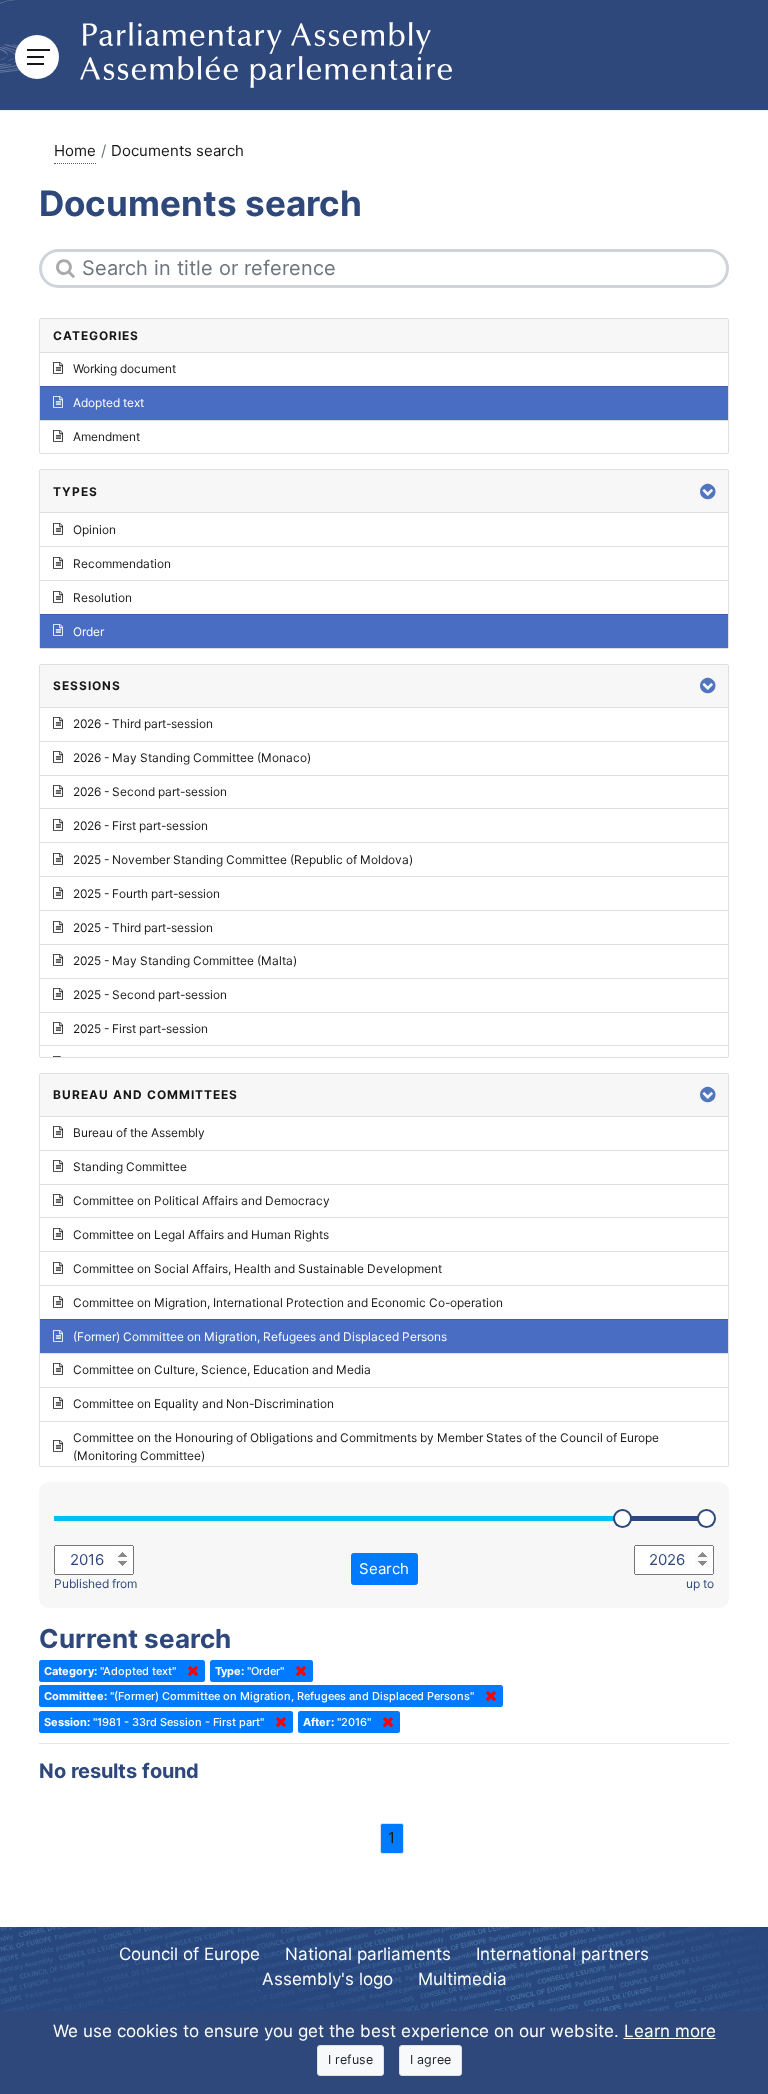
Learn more (670, 2031)
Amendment (106, 436)
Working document (124, 368)
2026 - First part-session (140, 825)
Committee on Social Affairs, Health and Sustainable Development (257, 1268)
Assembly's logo (327, 1979)
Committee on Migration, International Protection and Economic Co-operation (288, 1302)
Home (75, 150)
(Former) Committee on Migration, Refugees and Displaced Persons (260, 1336)
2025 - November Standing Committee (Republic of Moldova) (243, 859)
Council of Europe (189, 1954)
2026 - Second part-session (150, 791)
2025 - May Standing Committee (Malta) (185, 960)
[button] (708, 491)
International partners (562, 1954)
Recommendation (122, 563)
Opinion (94, 529)
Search (384, 1568)
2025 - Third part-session (143, 927)
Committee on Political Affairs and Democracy (201, 1200)
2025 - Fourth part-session (146, 893)
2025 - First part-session (140, 1028)
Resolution (102, 597)
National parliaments (368, 1954)
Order (88, 631)
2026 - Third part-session (143, 723)
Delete (189, 1671)
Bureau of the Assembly (139, 1132)
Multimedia (462, 1979)
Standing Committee (130, 1166)
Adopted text (108, 402)
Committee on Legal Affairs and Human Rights (201, 1234)
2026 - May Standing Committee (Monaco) (192, 757)
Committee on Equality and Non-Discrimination (203, 1403)
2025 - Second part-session (150, 994)
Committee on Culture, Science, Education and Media (222, 1369)
